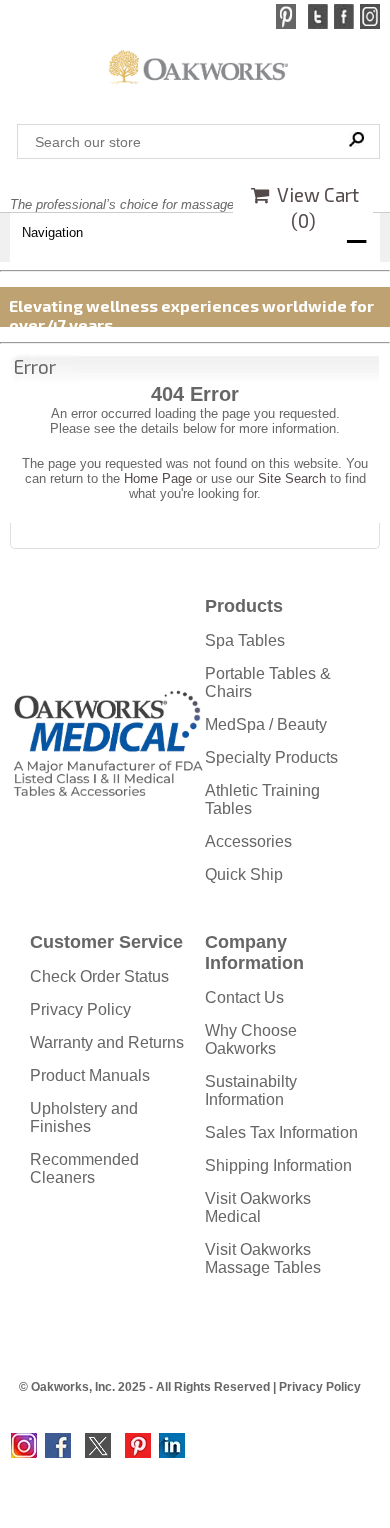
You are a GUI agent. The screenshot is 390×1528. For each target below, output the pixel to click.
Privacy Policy (80, 1009)
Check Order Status (99, 976)
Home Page (158, 478)
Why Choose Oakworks (251, 1039)
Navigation (52, 232)
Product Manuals (90, 1075)
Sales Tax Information (281, 1132)
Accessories (248, 841)
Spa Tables (245, 640)
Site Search (292, 478)
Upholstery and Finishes (84, 1117)
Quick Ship (244, 874)
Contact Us (244, 997)
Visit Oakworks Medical (258, 1207)
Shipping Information (278, 1165)
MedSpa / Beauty (266, 724)
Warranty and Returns (107, 1042)
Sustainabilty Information (251, 1090)
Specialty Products (271, 757)
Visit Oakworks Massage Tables (263, 1258)
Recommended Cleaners (84, 1168)
